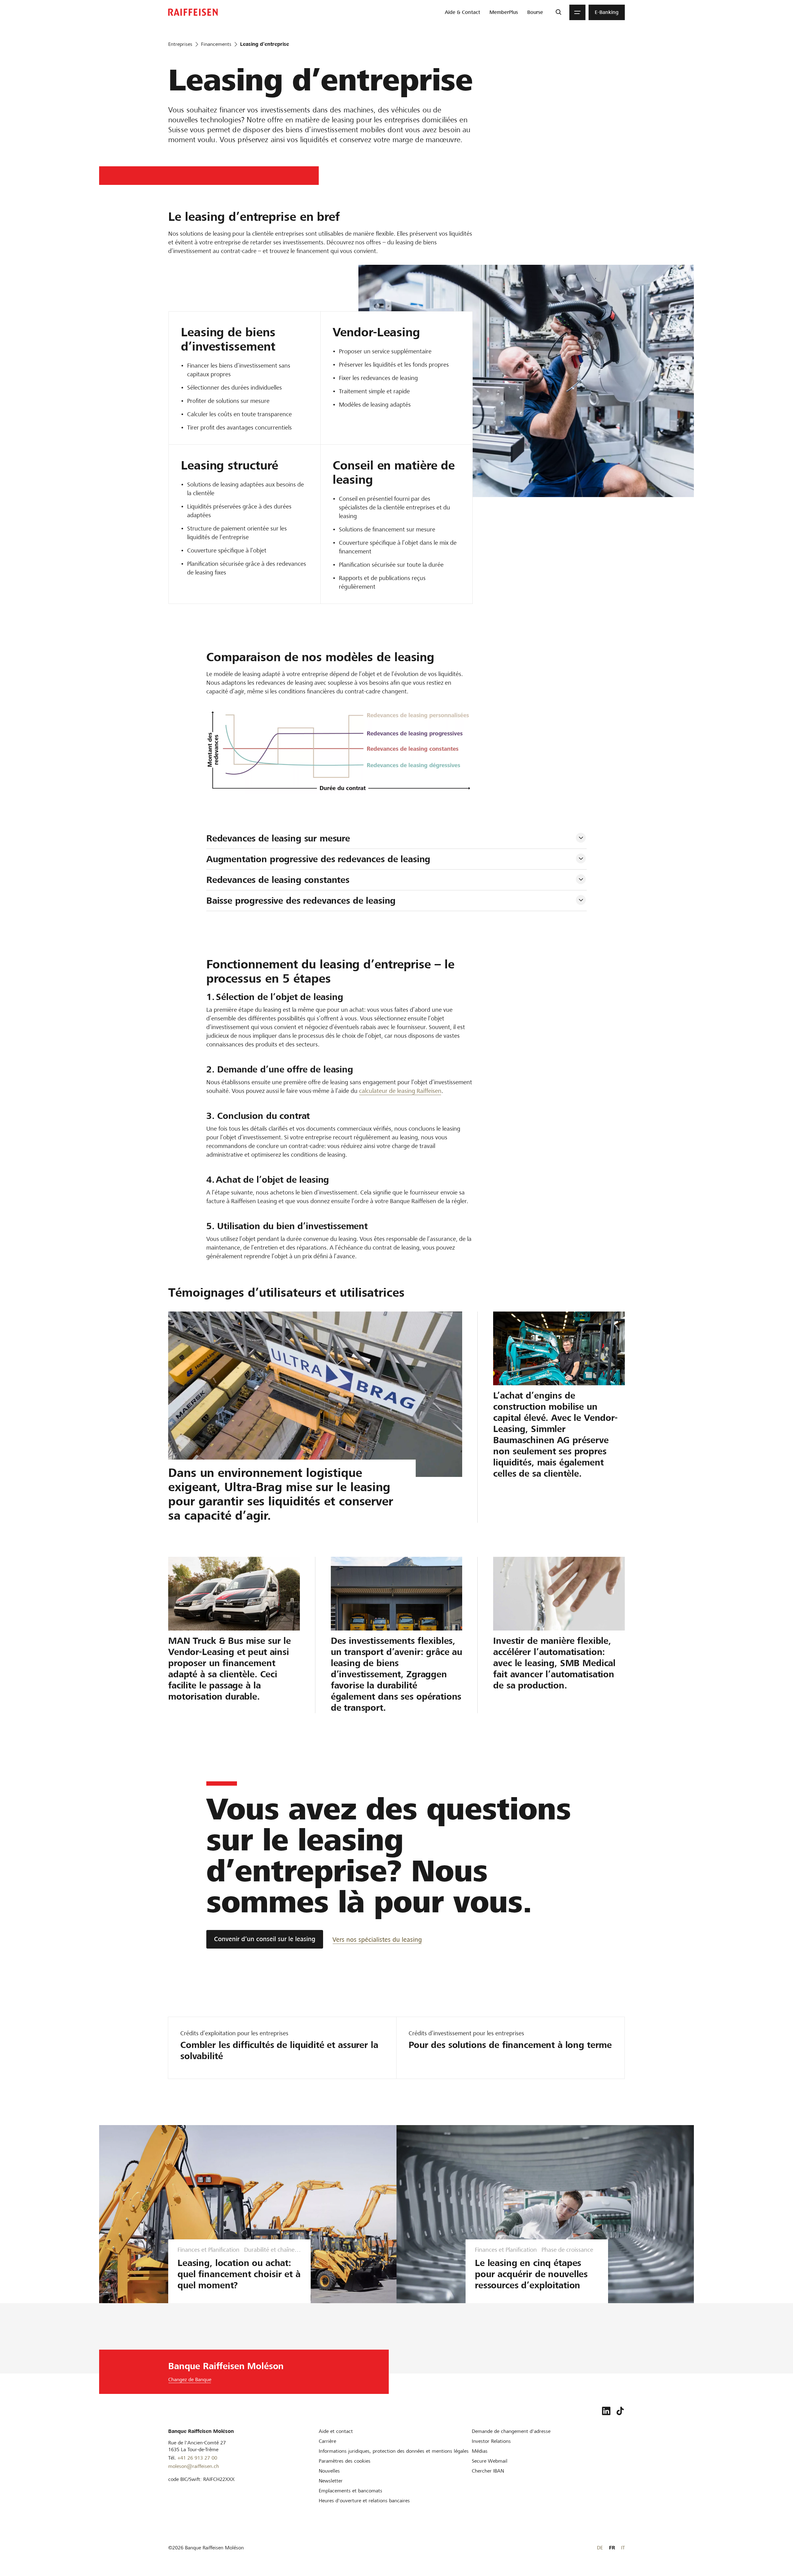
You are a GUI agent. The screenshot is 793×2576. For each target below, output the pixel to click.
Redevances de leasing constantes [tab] (278, 880)
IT (623, 2548)
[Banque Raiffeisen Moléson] (193, 12)
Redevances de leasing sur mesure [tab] (278, 838)
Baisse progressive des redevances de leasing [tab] (301, 901)
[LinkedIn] (606, 2411)
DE (600, 2548)
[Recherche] (558, 12)
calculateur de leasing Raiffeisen (400, 1091)
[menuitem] (462, 12)
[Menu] (577, 12)
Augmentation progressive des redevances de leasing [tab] (318, 859)
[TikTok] (620, 2411)
